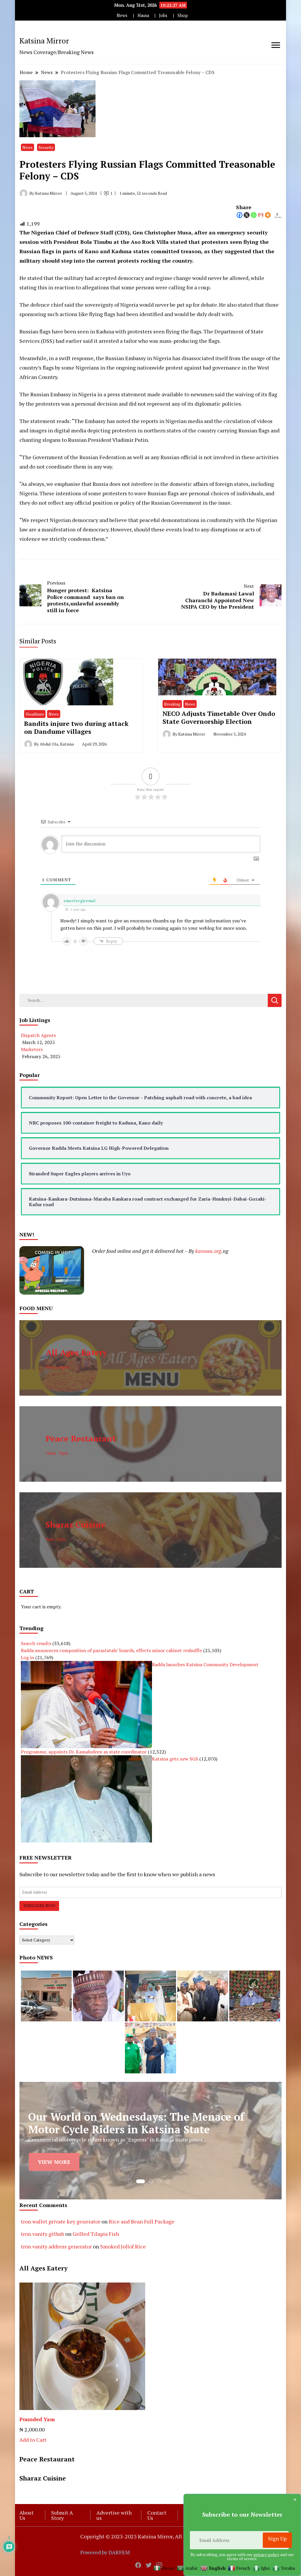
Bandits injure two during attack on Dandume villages (76, 728)
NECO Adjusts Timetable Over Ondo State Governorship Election (219, 718)
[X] (247, 215)
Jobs (163, 15)
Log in (27, 1657)
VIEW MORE (54, 2162)
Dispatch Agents (38, 1035)
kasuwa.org (208, 1251)
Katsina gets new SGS (175, 1759)
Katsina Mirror (44, 41)
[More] (268, 215)
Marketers (32, 1049)
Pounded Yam (37, 2419)
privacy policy (266, 2554)
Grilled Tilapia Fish (96, 2234)
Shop (183, 15)
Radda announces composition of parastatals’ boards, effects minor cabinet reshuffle (111, 1650)
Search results (36, 1643)
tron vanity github (42, 2234)
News (122, 15)
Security (46, 147)
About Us (26, 2515)
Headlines (35, 714)
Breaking (172, 704)
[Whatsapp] (254, 215)
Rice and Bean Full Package (142, 2221)
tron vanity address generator (56, 2246)
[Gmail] (261, 215)
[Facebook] (240, 215)
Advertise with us (114, 2515)
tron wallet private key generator (61, 2221)
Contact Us (157, 2515)
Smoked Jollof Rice (123, 2246)
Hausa (143, 15)
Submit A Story (62, 2515)
